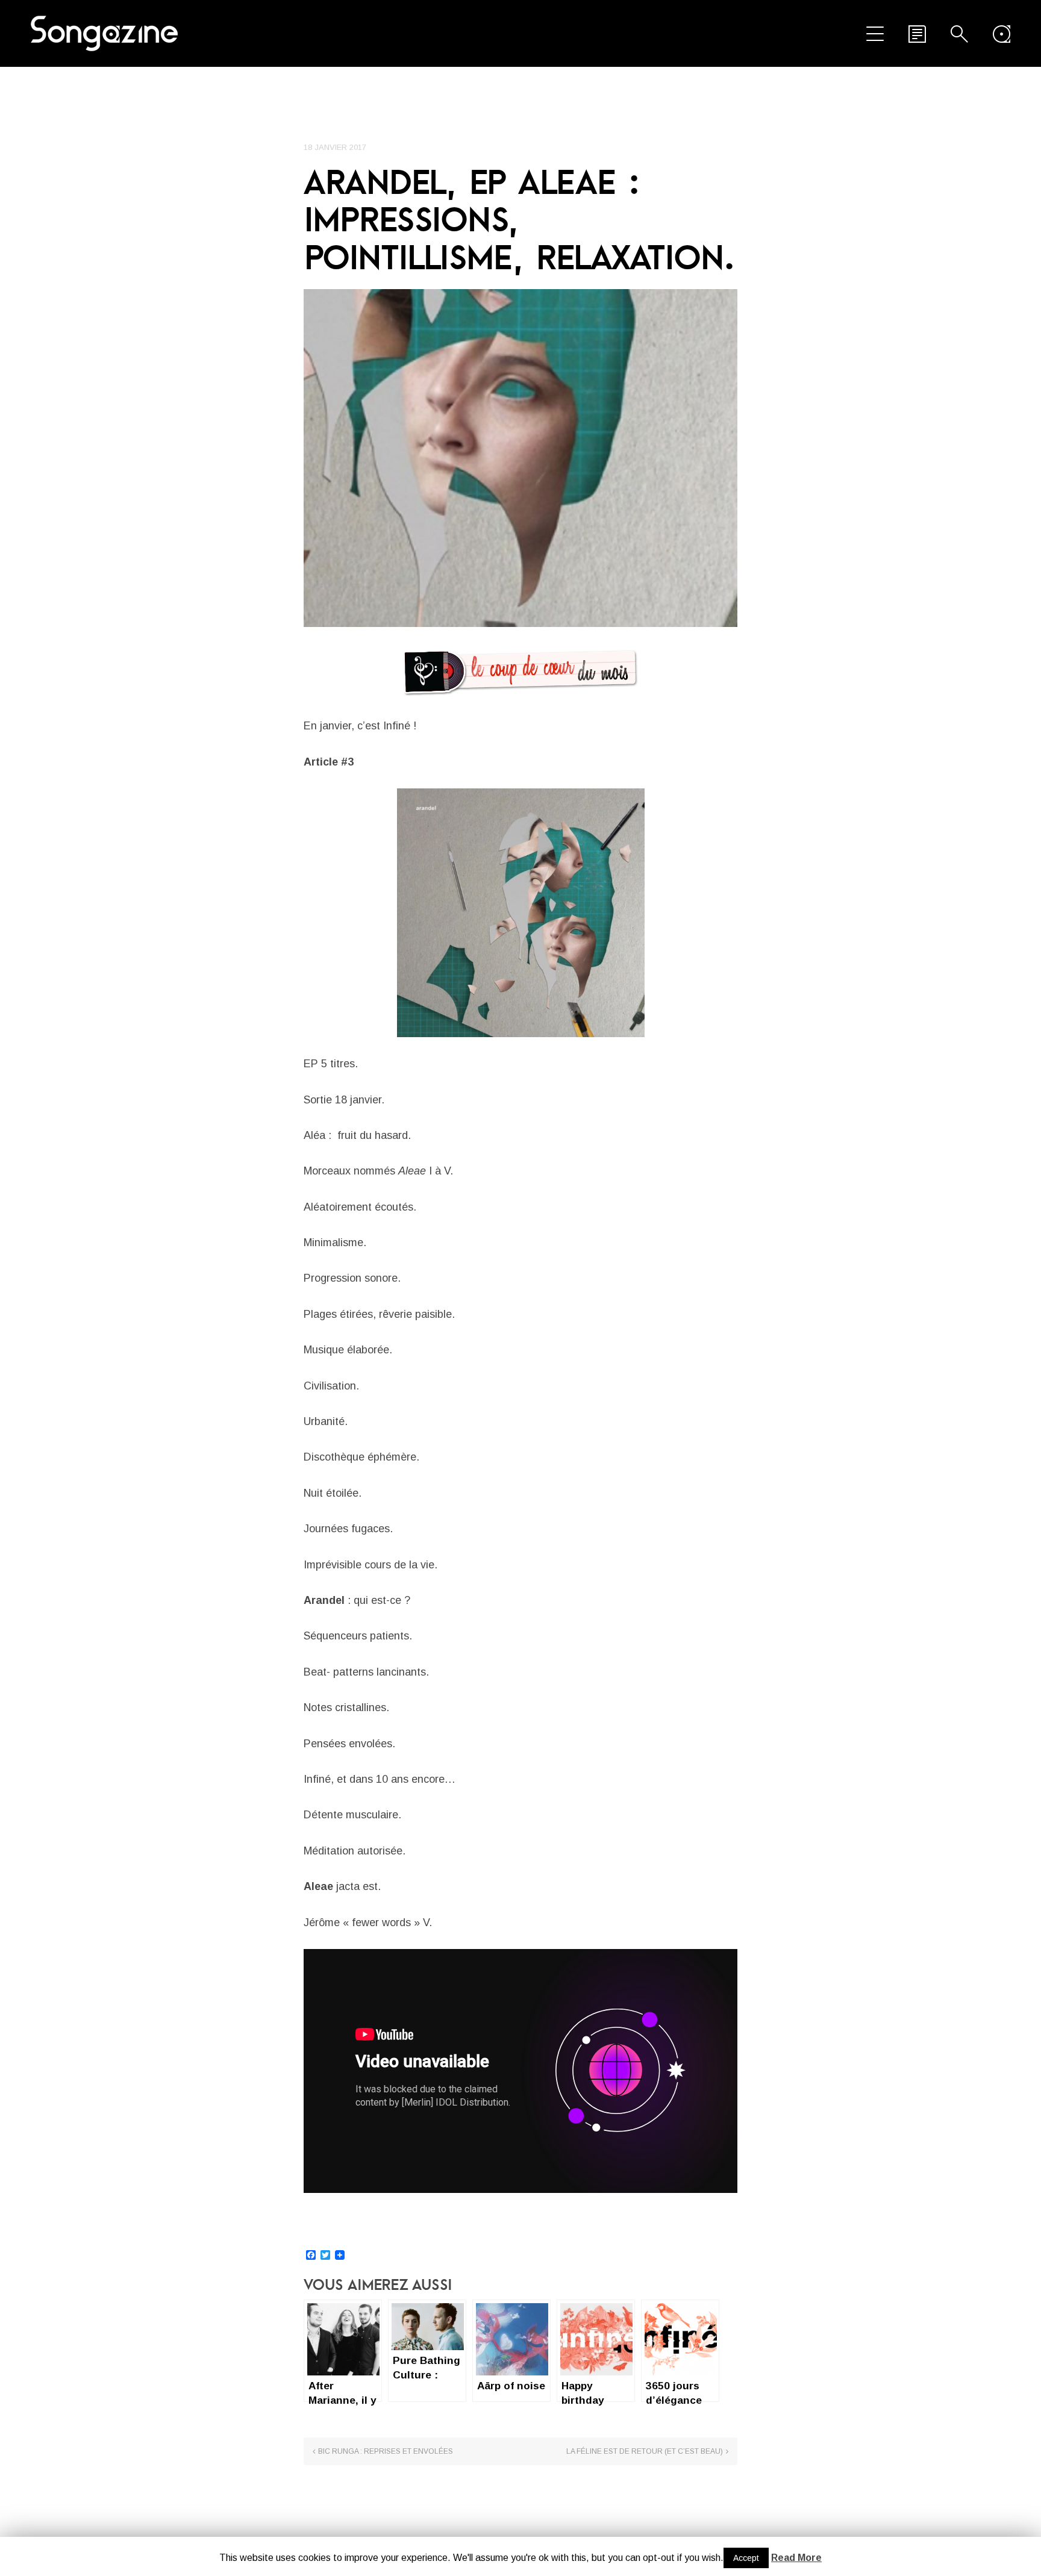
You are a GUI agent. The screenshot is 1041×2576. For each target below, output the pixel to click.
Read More (796, 2558)
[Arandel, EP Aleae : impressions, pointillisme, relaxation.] (520, 458)
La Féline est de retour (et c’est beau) (645, 2451)
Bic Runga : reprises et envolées (386, 2451)
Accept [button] (746, 2558)
